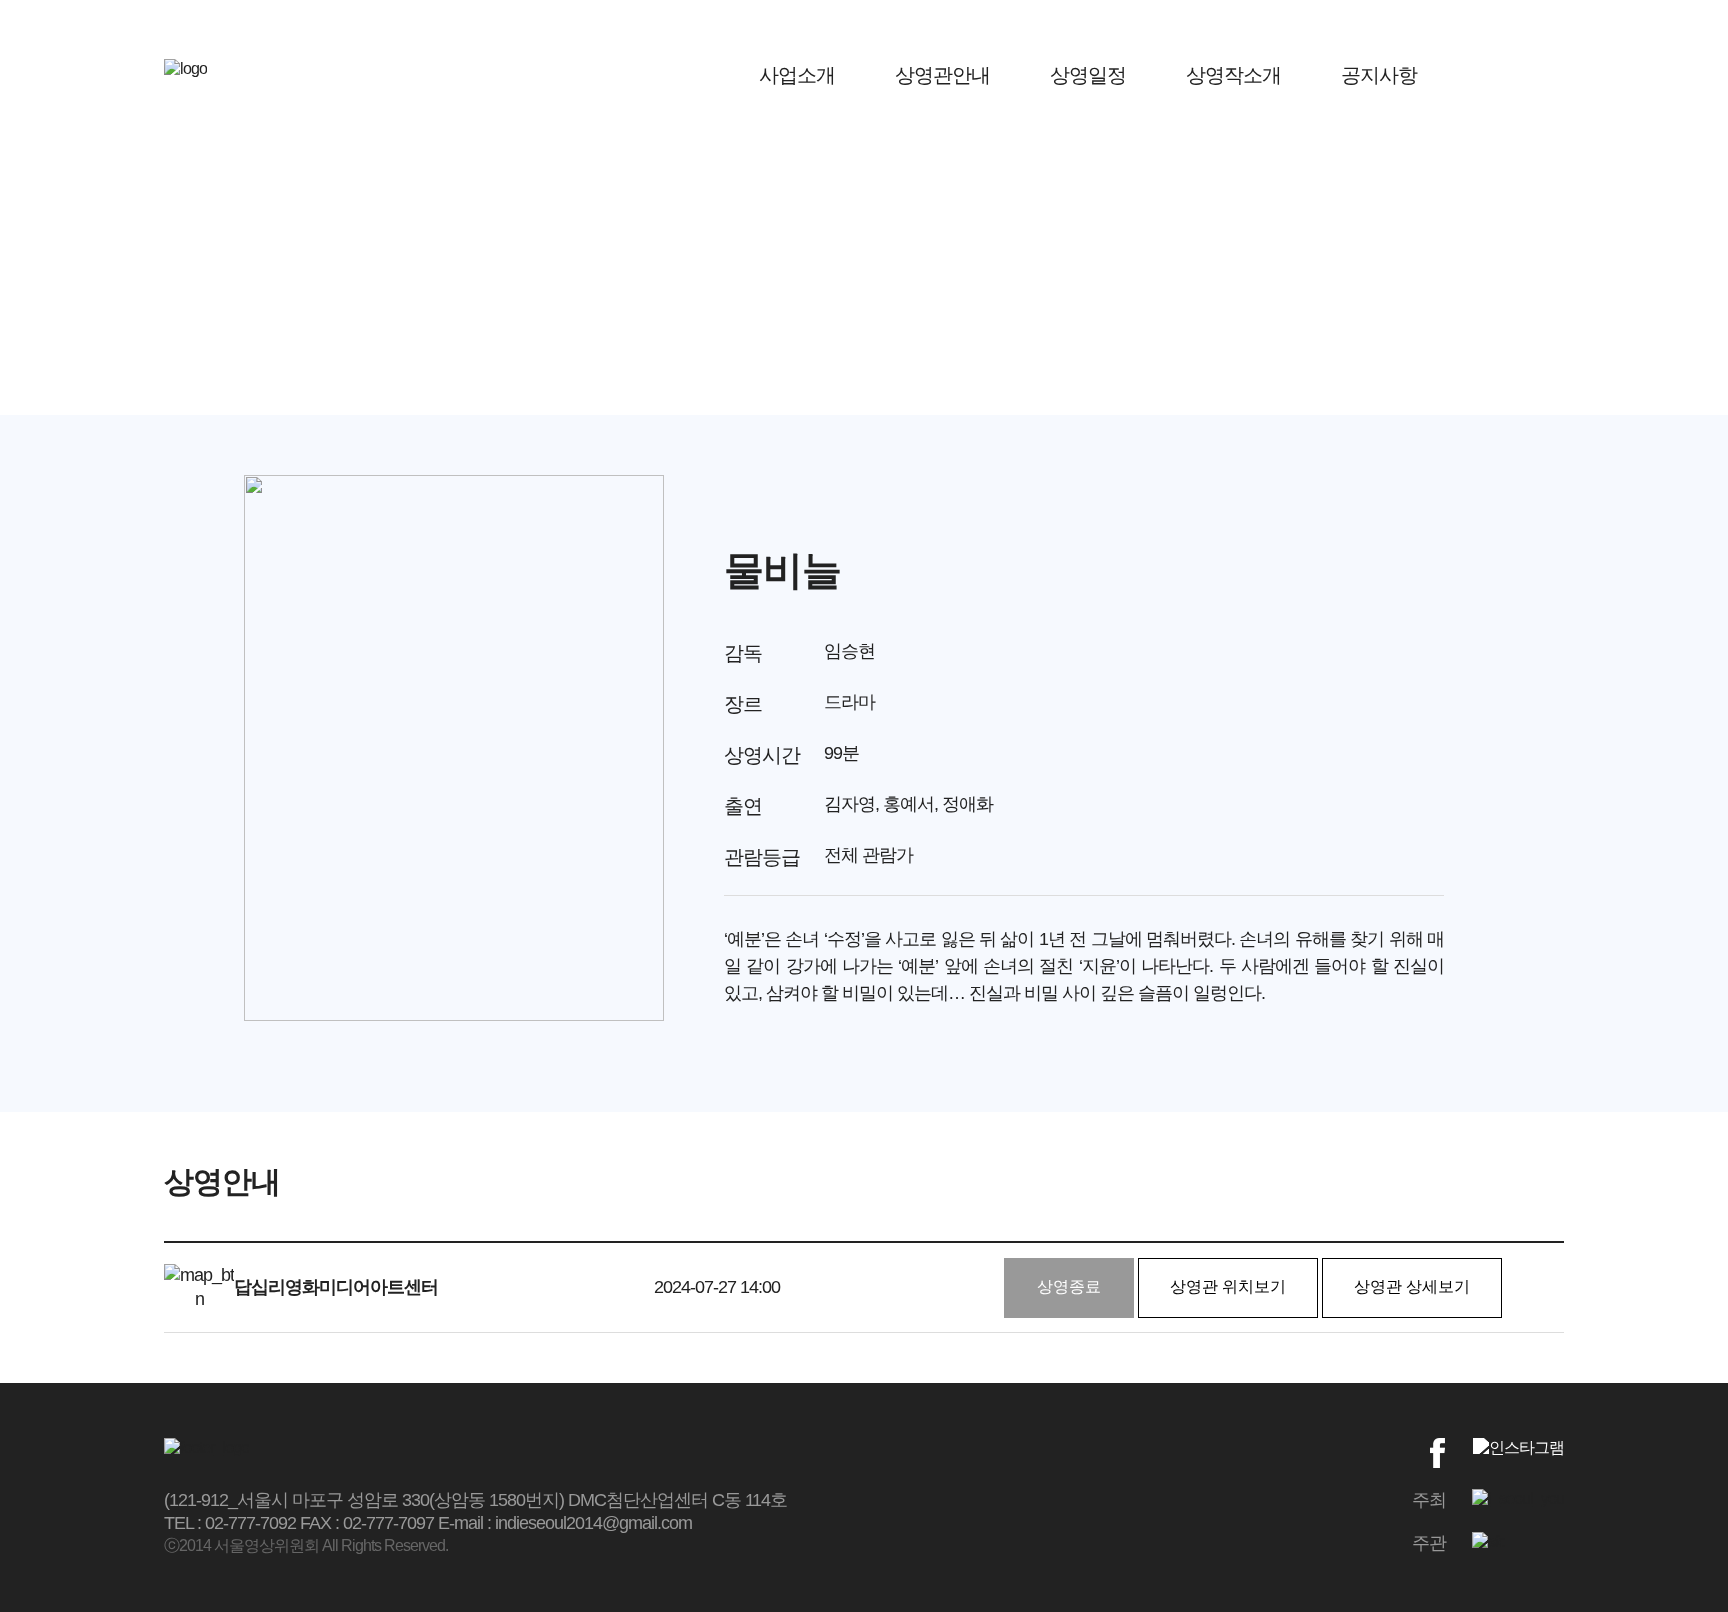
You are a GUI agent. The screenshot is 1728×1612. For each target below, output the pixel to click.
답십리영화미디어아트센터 (336, 1287)
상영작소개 (1233, 75)
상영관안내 (942, 75)
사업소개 (797, 75)
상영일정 (1088, 75)
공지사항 (1379, 75)
